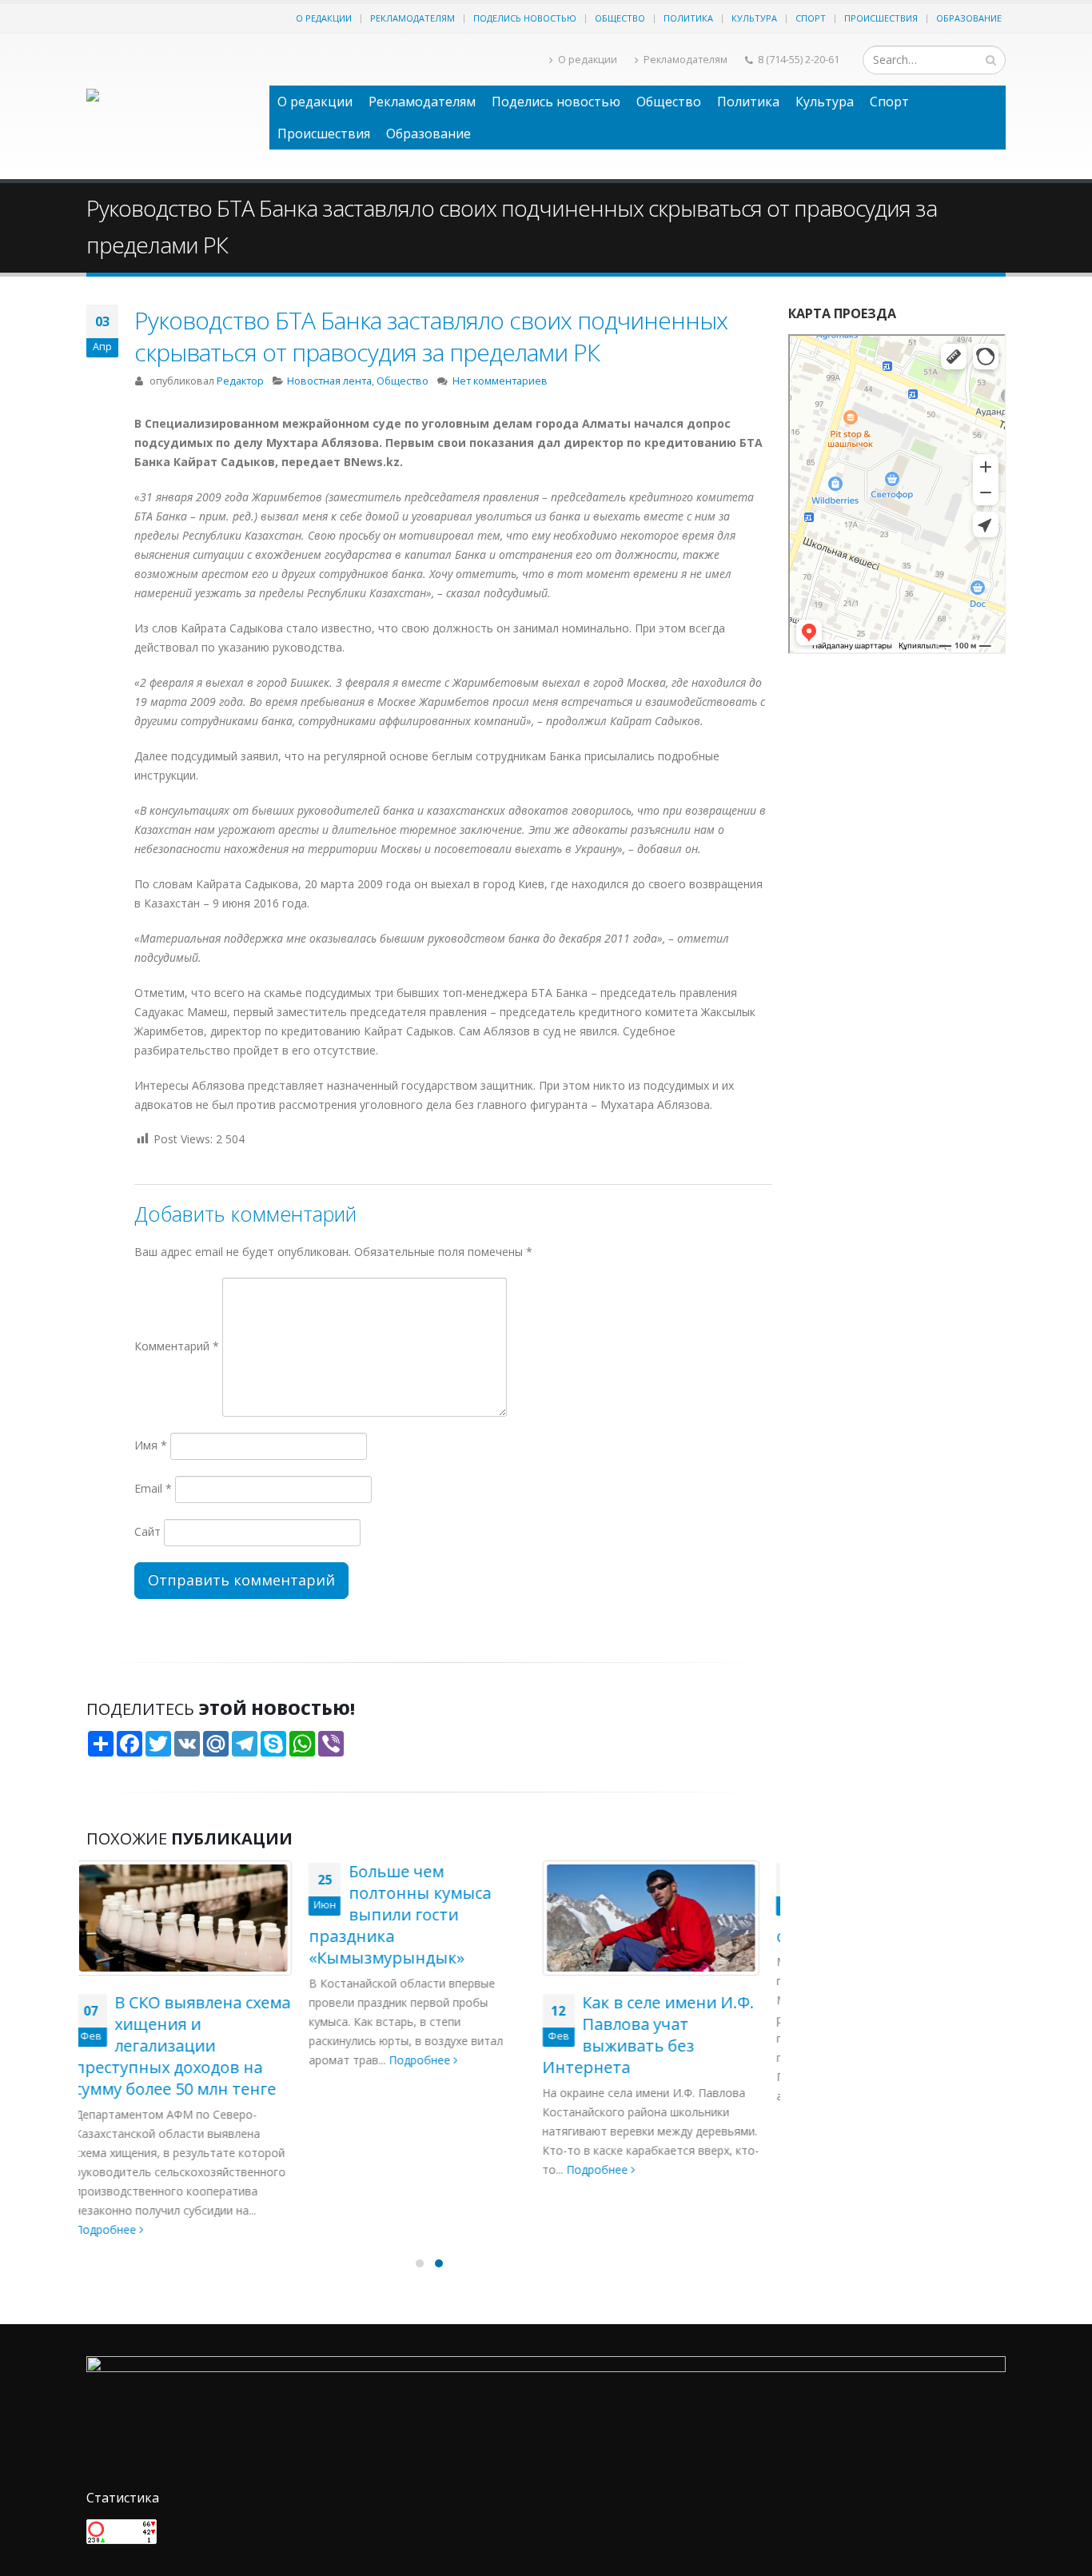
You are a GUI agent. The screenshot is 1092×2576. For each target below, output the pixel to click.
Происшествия (881, 18)
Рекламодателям (412, 18)
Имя (151, 1445)
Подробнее (199, 2060)
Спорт (811, 18)
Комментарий (177, 1346)
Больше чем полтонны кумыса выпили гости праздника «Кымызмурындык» (177, 1914)
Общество (620, 18)
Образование (969, 18)
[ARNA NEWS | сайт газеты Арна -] (170, 106)
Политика (688, 18)
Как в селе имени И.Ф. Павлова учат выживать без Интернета (426, 2035)
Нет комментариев (500, 381)
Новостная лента (329, 381)
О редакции (324, 18)
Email (153, 1488)
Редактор (240, 381)
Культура (754, 18)
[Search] (991, 60)
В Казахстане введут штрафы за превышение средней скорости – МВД (661, 1904)
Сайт (147, 1531)
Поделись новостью (525, 18)
